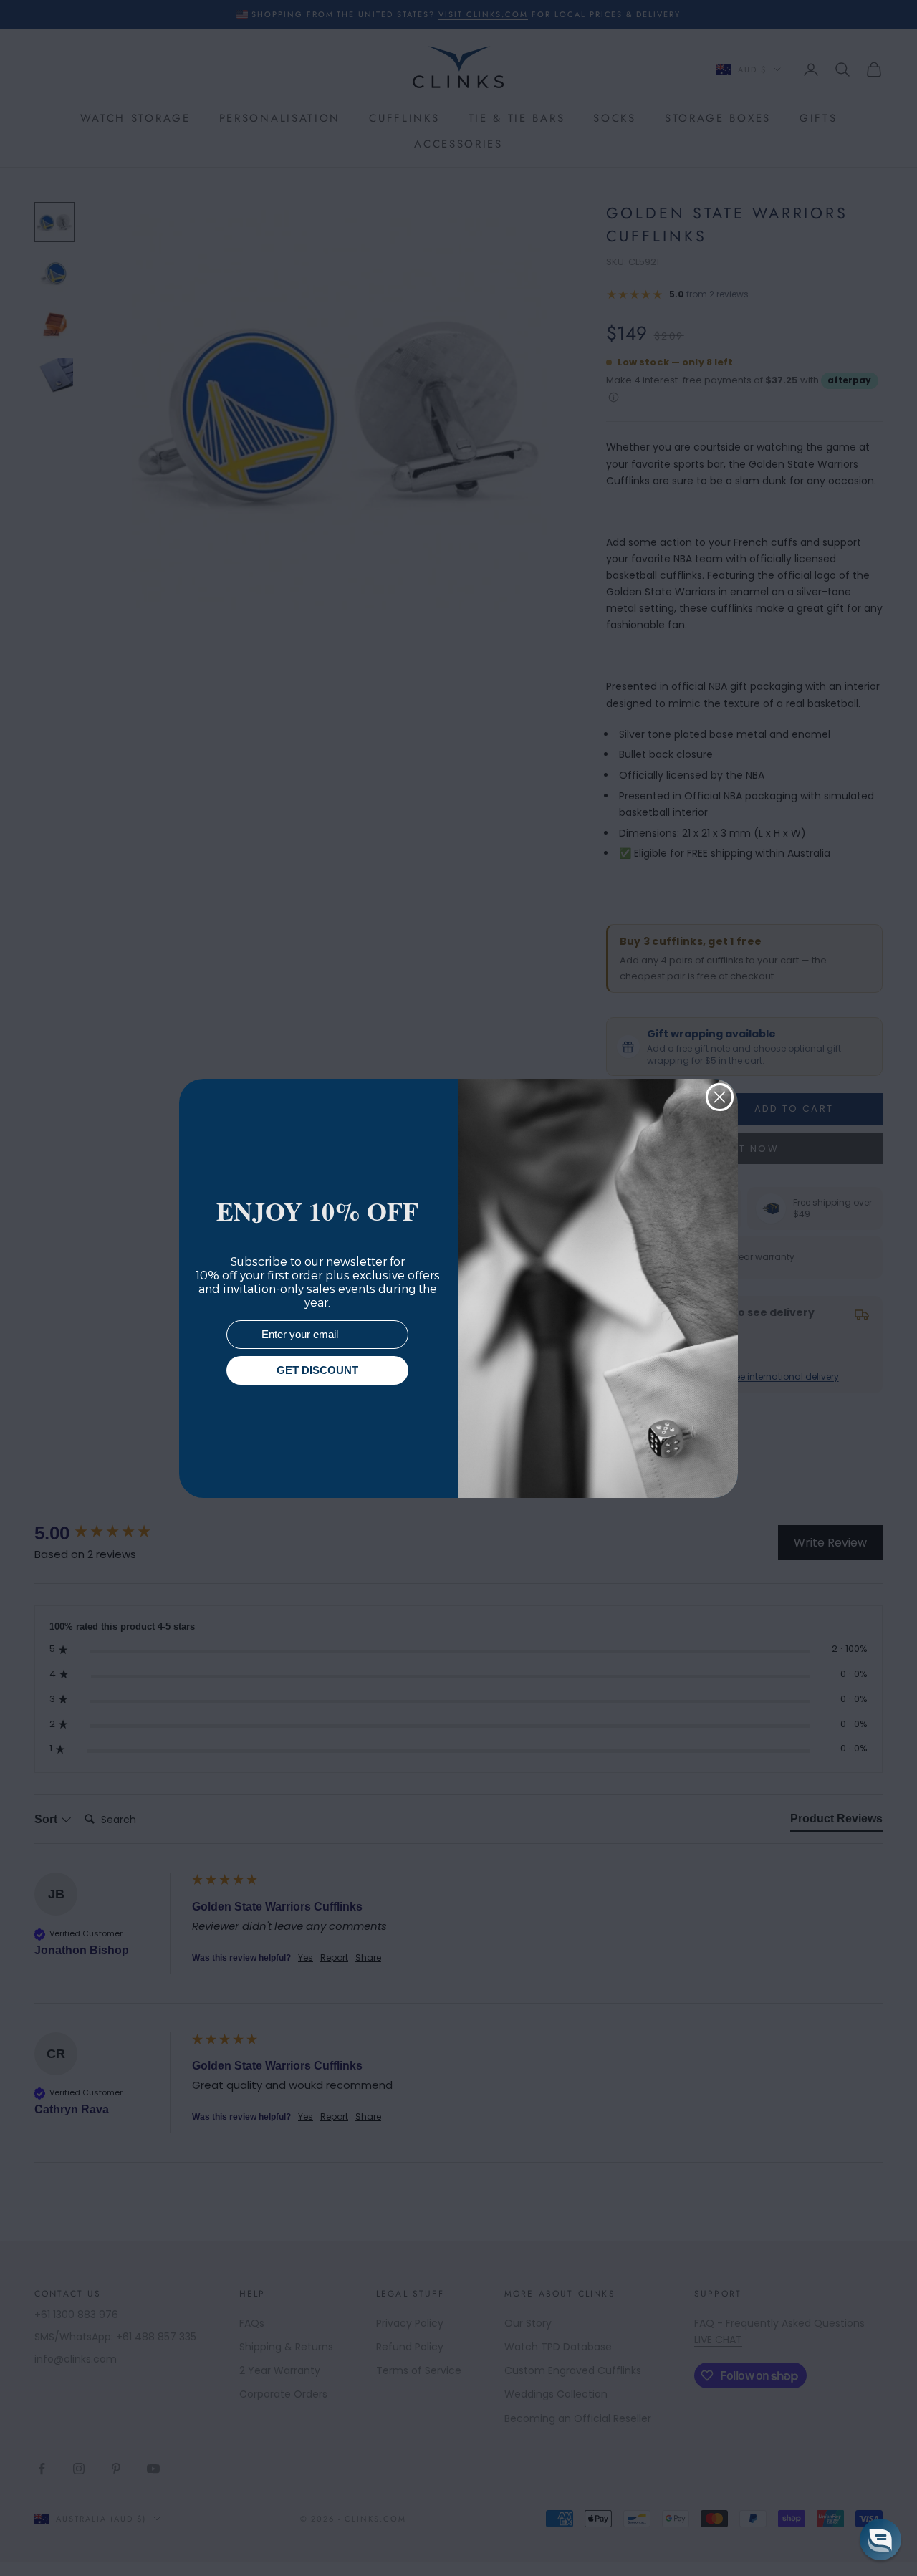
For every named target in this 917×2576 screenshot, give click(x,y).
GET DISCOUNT (317, 1370)
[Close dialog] (720, 1097)
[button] (880, 2539)
